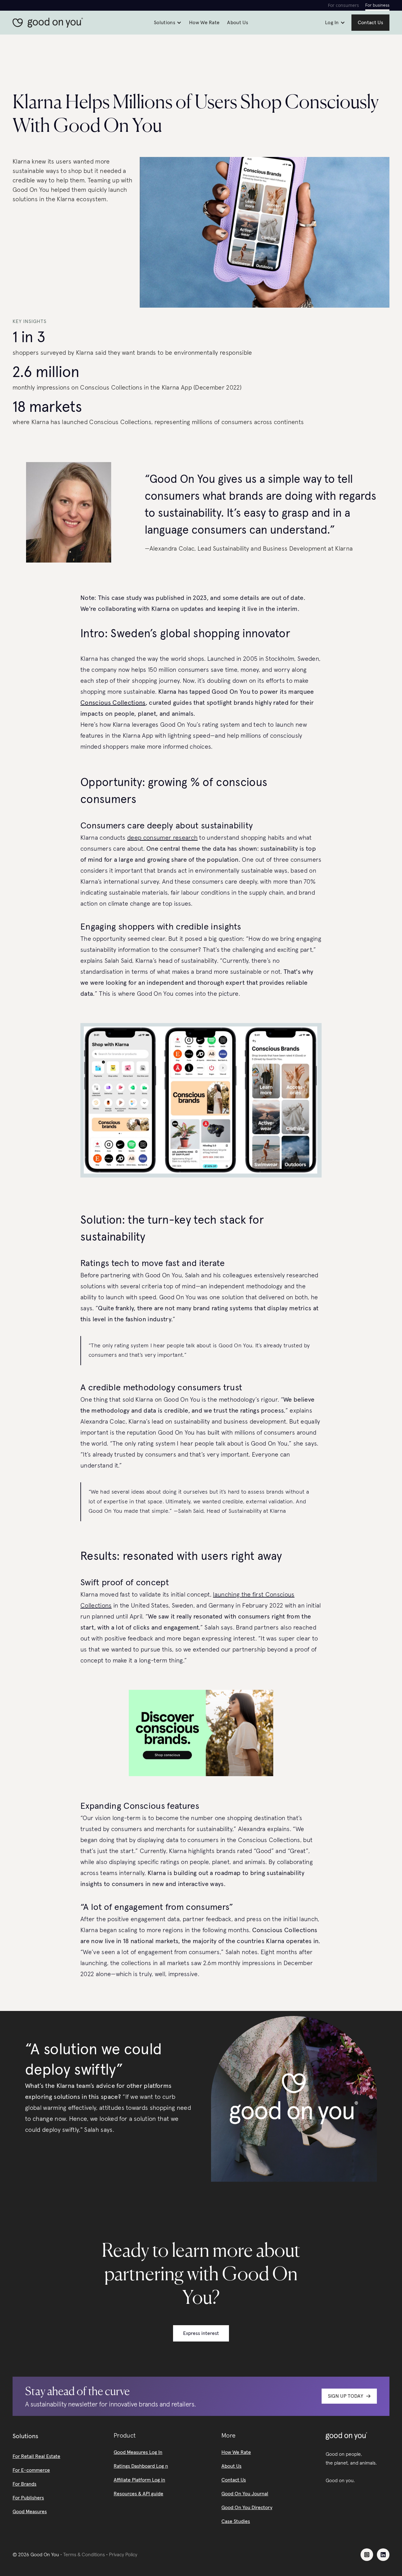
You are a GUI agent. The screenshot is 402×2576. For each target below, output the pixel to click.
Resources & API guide (139, 2494)
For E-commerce (31, 2470)
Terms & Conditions (84, 2555)
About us (238, 23)
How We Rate (236, 2452)
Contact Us (234, 2480)
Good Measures (30, 2512)
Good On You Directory (247, 2508)
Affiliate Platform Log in (139, 2480)
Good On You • (47, 2555)
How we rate (204, 23)
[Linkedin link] (383, 2555)
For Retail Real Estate (36, 2456)
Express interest (201, 2333)
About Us (231, 2466)
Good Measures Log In (138, 2452)
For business (377, 5)
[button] (168, 23)
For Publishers (28, 2498)
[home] (50, 23)
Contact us (370, 23)
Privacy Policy (123, 2555)
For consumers (343, 5)
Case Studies (236, 2521)
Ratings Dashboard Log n (141, 2466)
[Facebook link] (367, 2555)
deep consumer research (162, 838)
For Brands (24, 2484)
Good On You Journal (245, 2494)
